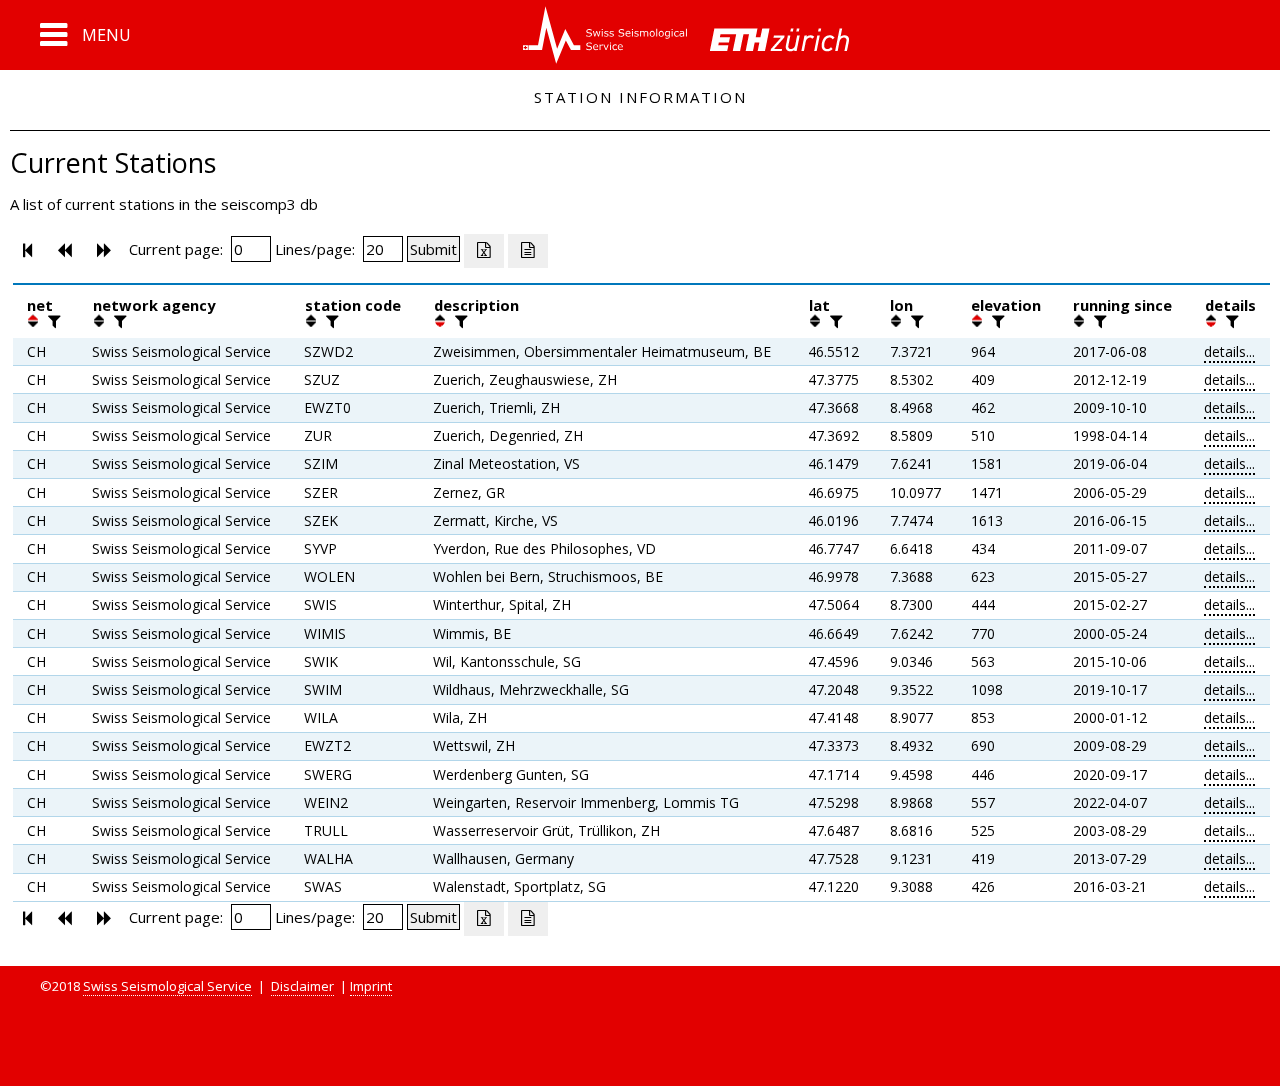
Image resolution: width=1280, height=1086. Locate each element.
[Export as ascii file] (528, 251)
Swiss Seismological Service (167, 986)
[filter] (52, 321)
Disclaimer (302, 986)
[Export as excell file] (484, 251)
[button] (85, 35)
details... (1229, 351)
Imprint (371, 986)
